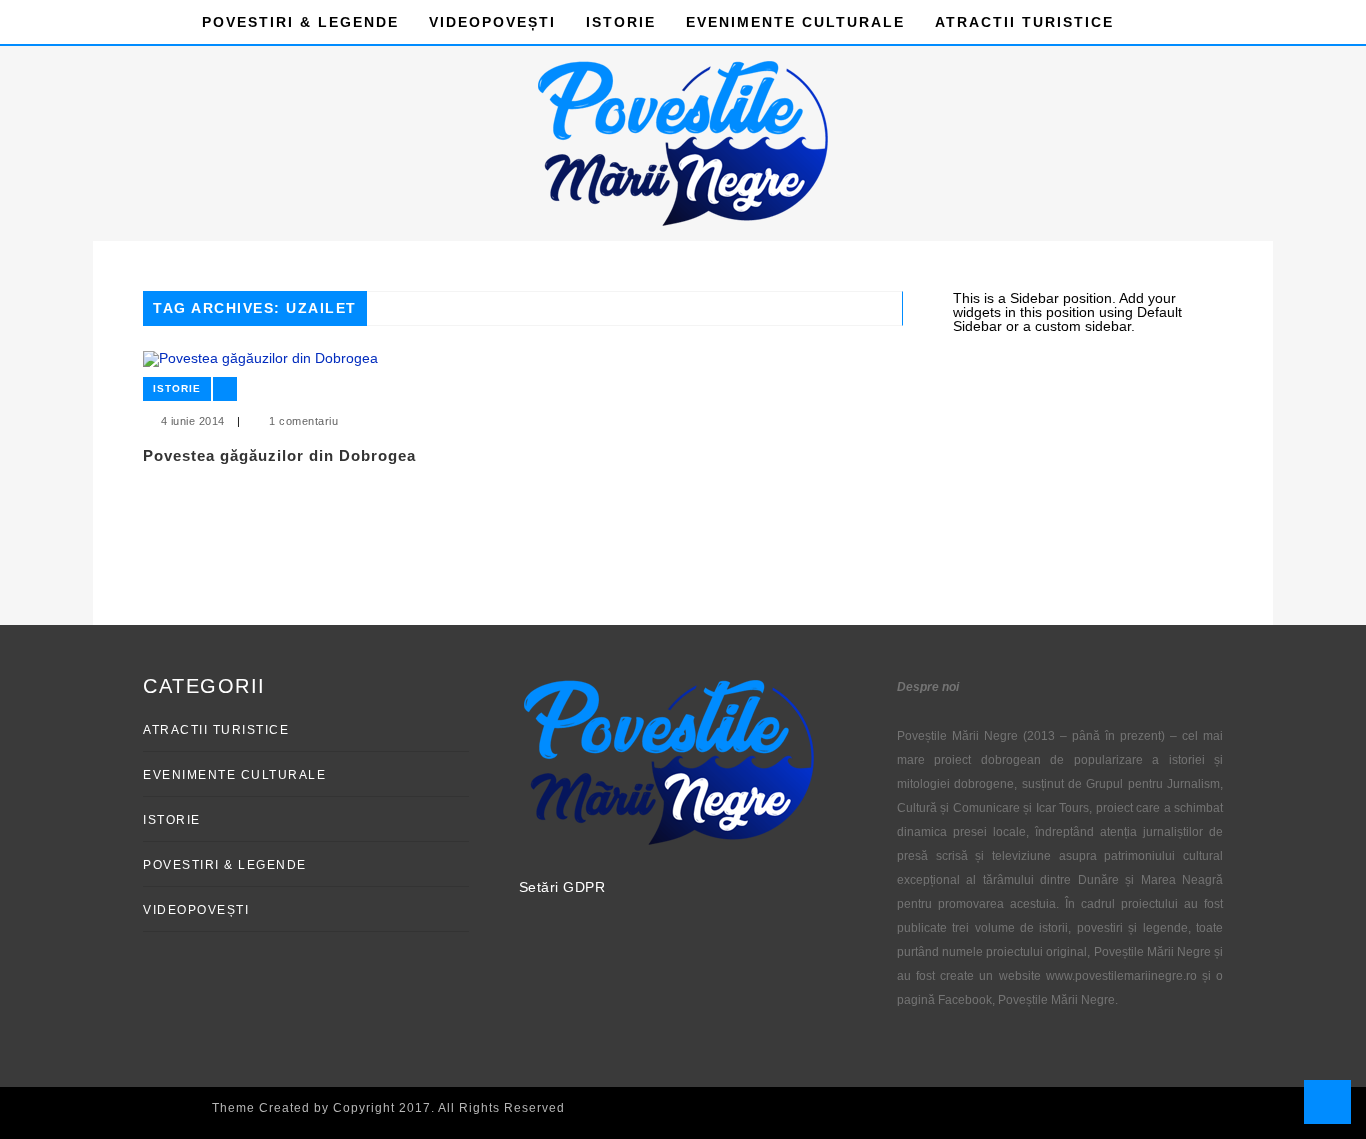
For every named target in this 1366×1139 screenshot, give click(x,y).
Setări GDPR (562, 887)
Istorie (621, 22)
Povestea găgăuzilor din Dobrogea (279, 455)
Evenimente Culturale (795, 22)
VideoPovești (492, 22)
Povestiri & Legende (300, 22)
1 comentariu (303, 421)
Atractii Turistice (1024, 22)
